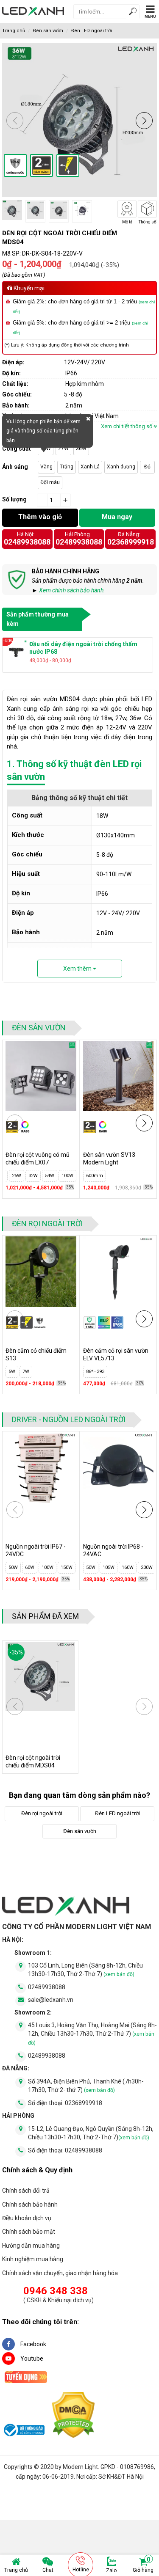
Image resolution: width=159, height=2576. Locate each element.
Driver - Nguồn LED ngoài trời (69, 1419)
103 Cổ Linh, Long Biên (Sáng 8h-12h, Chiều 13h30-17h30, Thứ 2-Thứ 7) (85, 1970)
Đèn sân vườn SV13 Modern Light (109, 1159)
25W (30, 1176)
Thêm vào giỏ (40, 517)
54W (63, 1176)
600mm (95, 1176)
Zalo (111, 2570)
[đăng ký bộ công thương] (23, 2431)
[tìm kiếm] (133, 12)
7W (26, 1372)
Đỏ (147, 467)
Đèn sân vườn (48, 31)
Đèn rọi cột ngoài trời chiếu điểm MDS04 (33, 1761)
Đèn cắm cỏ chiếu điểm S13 (36, 1354)
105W (92, 1567)
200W (69, 1567)
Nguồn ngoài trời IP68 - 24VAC (113, 1550)
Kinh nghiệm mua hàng (33, 2259)
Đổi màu (50, 482)
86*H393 (95, 1372)
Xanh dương (121, 467)
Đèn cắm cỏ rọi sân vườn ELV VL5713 (116, 1354)
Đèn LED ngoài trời (92, 31)
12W (13, 1176)
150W (50, 1567)
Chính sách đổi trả (26, 2191)
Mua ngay (117, 517)
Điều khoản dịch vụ (27, 2218)
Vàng (46, 467)
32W (46, 1176)
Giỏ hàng (143, 2565)
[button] (144, 121)
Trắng (67, 467)
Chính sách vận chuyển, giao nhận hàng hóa (60, 2273)
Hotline (81, 2570)
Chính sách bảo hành (30, 2204)
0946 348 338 (56, 2291)
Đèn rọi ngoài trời (47, 1223)
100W (31, 1567)
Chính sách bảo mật (29, 2232)
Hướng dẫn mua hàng (31, 2246)
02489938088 (27, 542)
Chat (48, 2570)
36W (81, 449)
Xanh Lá (90, 467)
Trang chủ (16, 2570)
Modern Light (80, 2467)
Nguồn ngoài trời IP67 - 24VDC (36, 1550)
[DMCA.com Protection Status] (73, 2416)
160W (111, 1567)
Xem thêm (78, 969)
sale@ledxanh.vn (51, 2000)
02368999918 (131, 542)
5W (12, 1372)
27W (63, 449)
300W (149, 1567)
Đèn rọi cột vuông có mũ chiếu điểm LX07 (38, 1159)
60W (13, 1567)
